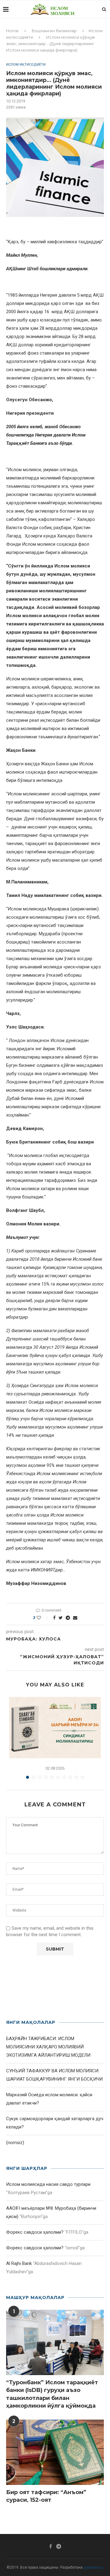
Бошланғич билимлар (54, 31)
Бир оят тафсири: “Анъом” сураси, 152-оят (46, 2496)
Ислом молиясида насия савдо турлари (48, 2184)
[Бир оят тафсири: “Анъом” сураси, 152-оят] (55, 2452)
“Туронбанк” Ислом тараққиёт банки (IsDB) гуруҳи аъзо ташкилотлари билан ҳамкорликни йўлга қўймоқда (52, 2394)
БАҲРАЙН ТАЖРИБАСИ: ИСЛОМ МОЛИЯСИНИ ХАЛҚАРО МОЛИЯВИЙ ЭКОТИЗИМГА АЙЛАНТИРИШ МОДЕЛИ (48, 2047)
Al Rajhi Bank (19, 2263)
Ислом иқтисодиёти (26, 65)
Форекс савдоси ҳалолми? (35, 2232)
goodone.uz (94, 2567)
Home (12, 31)
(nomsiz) (15, 2143)
